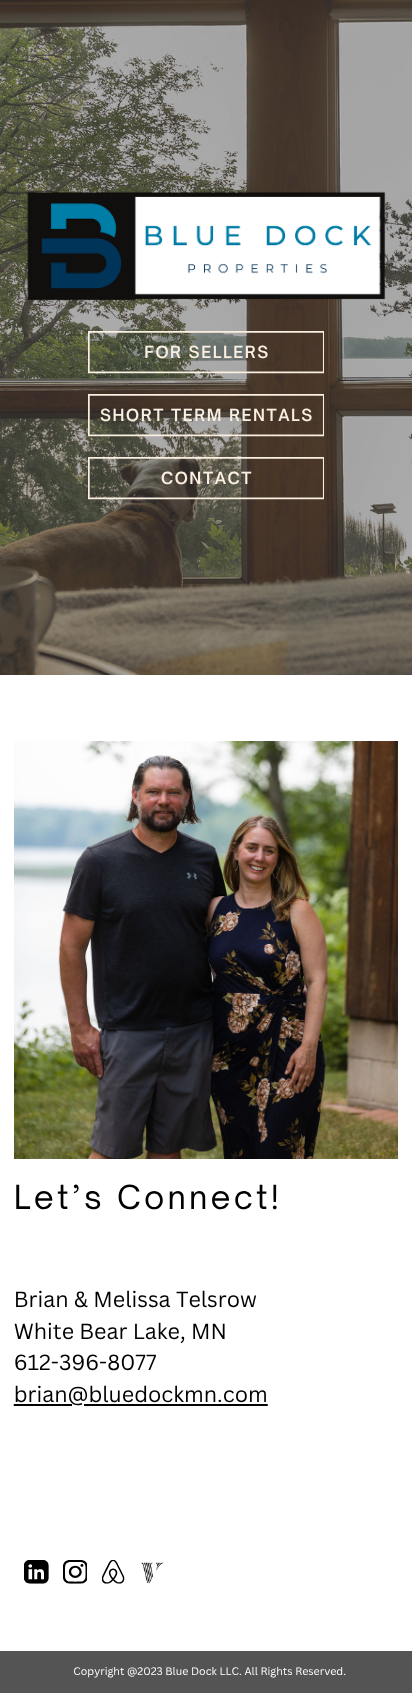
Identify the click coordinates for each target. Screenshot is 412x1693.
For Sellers (207, 352)
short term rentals (207, 415)
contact (207, 478)
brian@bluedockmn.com (141, 1394)
